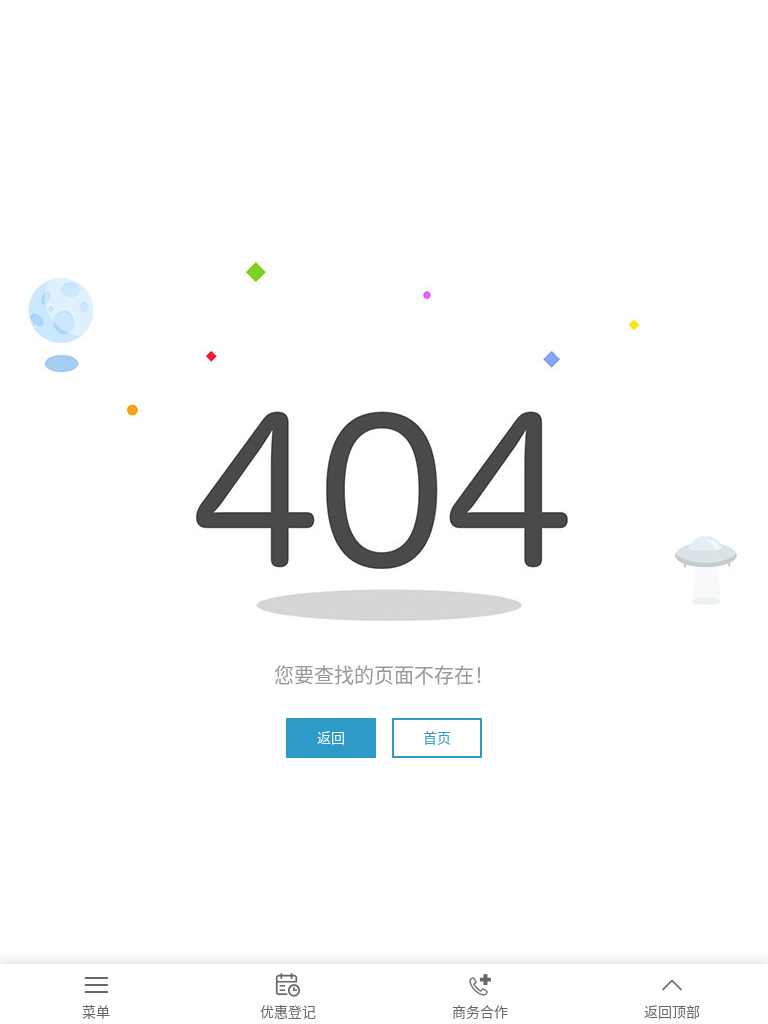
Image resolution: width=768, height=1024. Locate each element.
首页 (437, 737)
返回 (331, 737)
